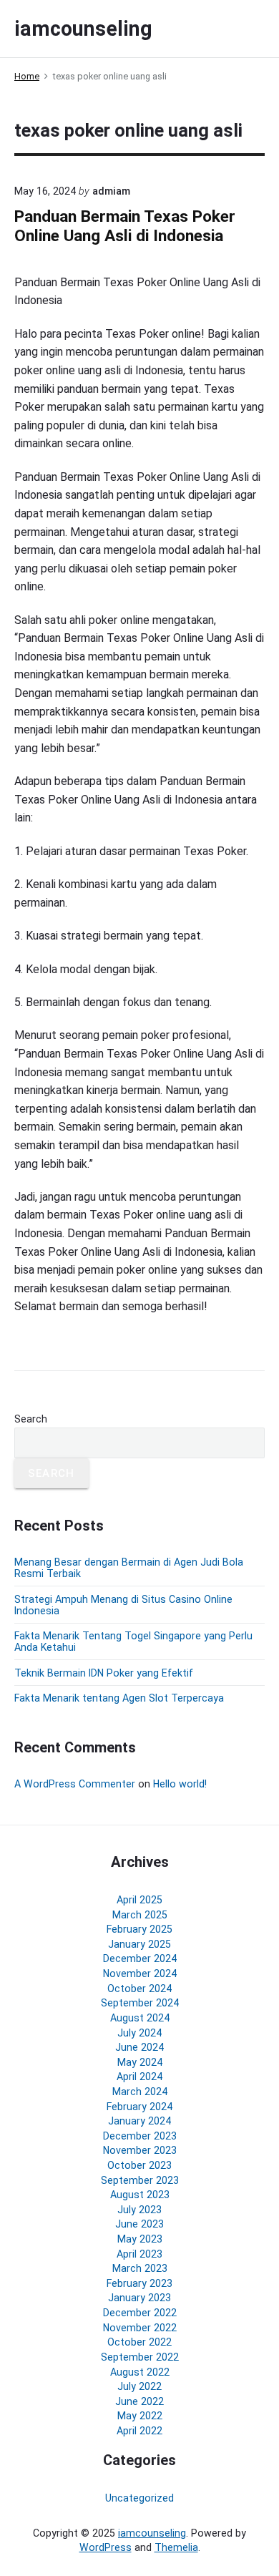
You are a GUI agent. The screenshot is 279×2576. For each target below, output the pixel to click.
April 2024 (139, 2077)
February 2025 (139, 1929)
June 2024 (139, 2047)
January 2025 (139, 1944)
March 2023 (140, 2268)
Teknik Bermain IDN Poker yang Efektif (104, 1673)
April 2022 (139, 2431)
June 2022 (139, 2401)
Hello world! (180, 1784)
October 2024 (139, 1989)
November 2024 (140, 1974)
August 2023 (140, 2195)
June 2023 (139, 2224)
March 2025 (140, 1915)
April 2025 (139, 1900)
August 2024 (140, 2018)
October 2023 (139, 2165)
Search (31, 1419)
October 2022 (139, 2342)
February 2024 (139, 2107)
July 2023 (139, 2210)
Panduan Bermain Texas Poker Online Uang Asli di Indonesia (125, 226)
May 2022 (140, 2416)
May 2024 (140, 2062)
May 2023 (140, 2239)
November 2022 (140, 2328)
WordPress (106, 2547)
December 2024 (140, 1958)
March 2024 (140, 2092)
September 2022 (140, 2357)
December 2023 (140, 2136)
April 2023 (139, 2254)
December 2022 (140, 2313)
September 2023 (140, 2180)
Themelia (176, 2547)
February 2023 (139, 2283)
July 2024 (139, 2033)
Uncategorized (139, 2498)
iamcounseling (152, 2533)
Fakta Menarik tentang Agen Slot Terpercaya (119, 1698)
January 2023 (139, 2298)
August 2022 (140, 2372)
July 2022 (139, 2386)
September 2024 (140, 2003)
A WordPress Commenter (75, 1784)
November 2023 (140, 2150)
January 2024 (139, 2121)
